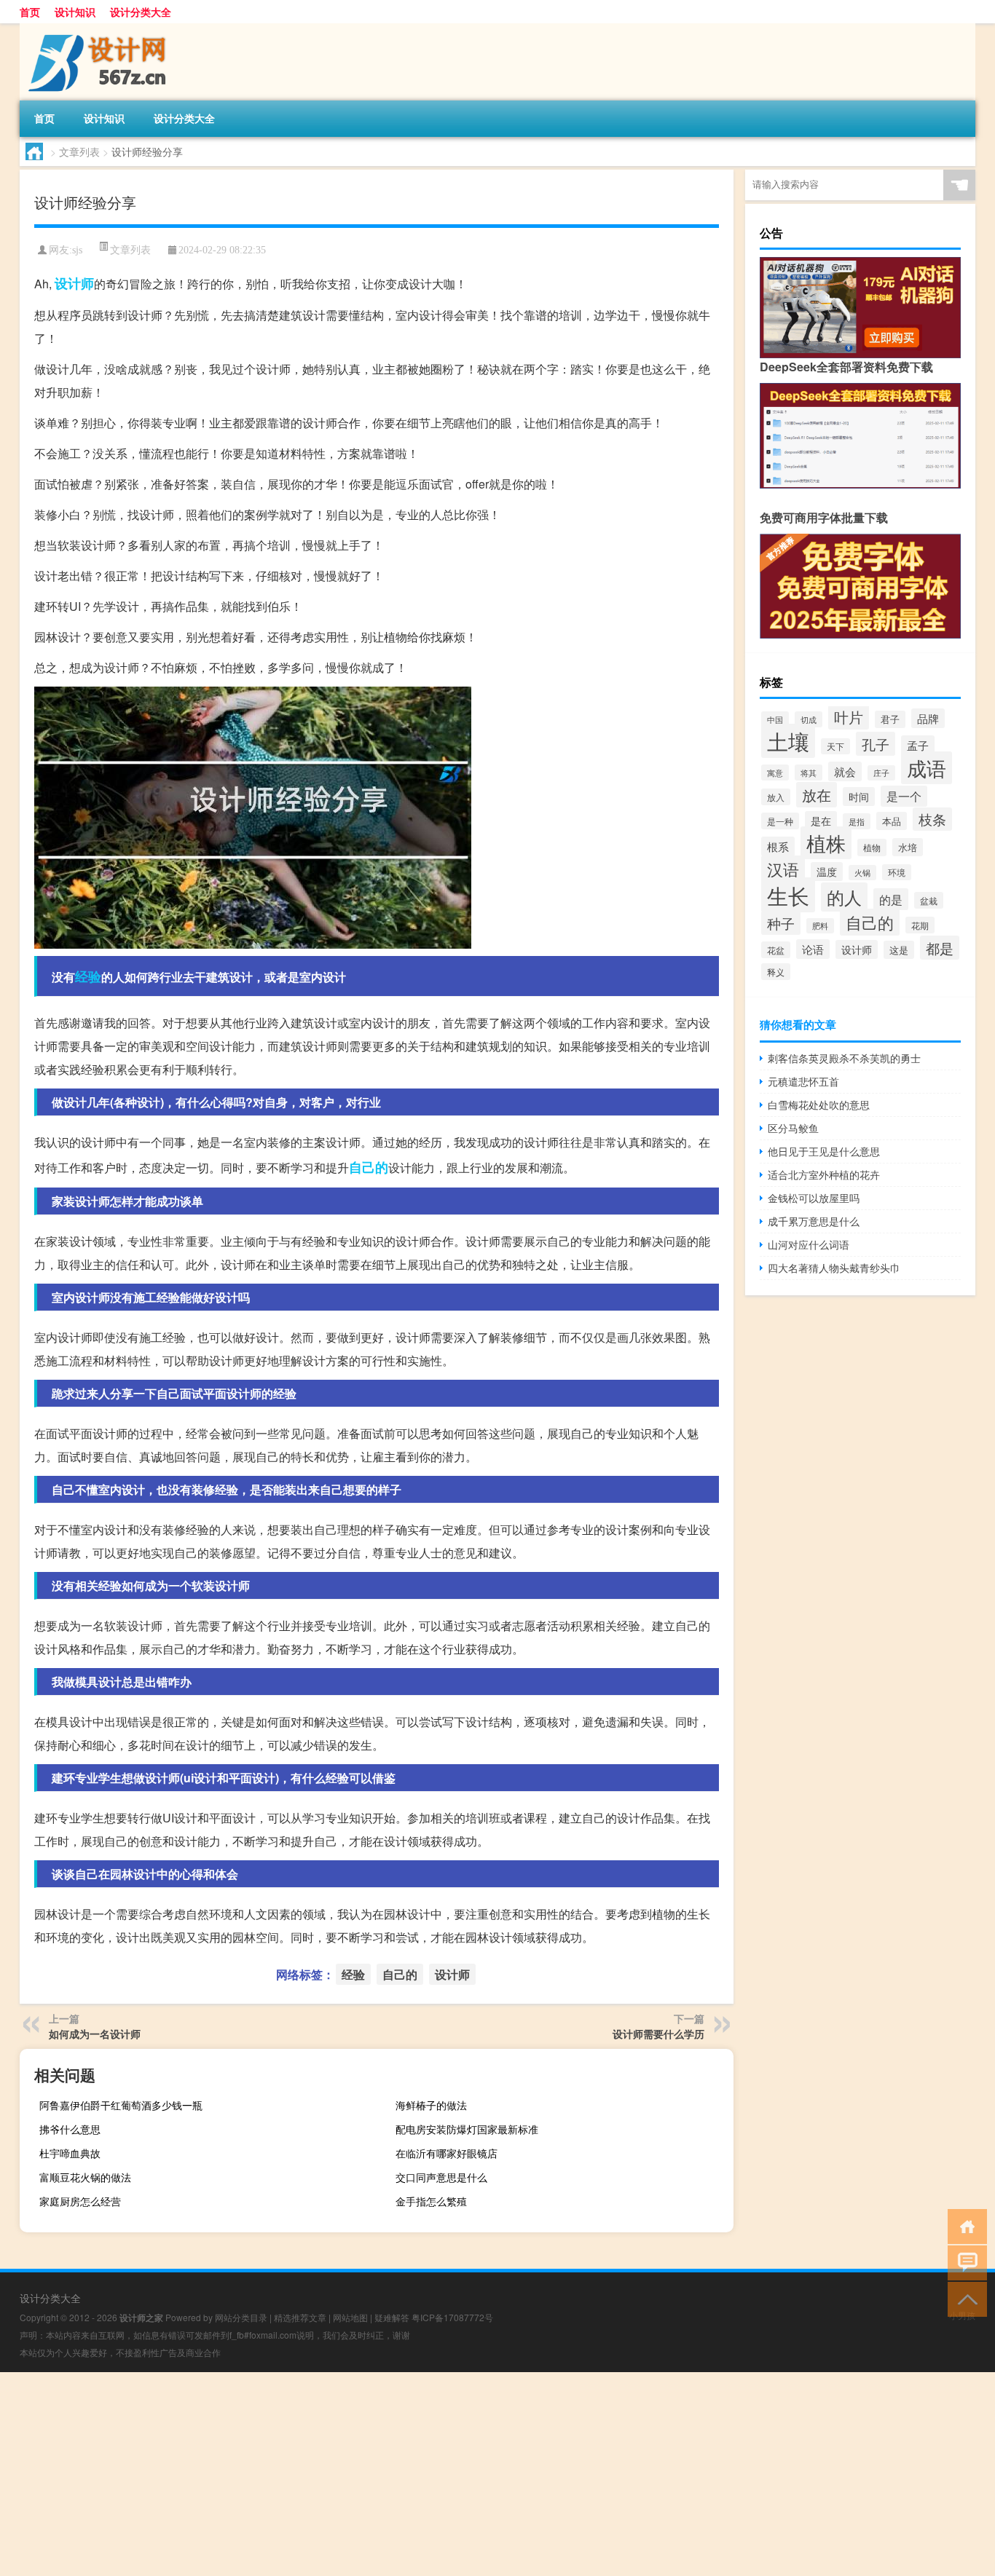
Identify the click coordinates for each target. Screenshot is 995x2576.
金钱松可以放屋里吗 (814, 1198)
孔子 (876, 744)
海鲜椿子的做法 (431, 2105)
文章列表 (79, 151)
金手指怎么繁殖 (431, 2201)
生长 (788, 895)
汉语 (783, 869)
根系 (778, 846)
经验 (88, 976)
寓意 (775, 773)
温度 (827, 872)
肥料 (820, 926)
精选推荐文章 (300, 2317)
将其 (809, 773)
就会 (845, 771)
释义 (776, 972)
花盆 (776, 950)
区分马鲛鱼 (793, 1128)
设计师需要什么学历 (658, 2034)
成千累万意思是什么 (814, 1221)
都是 (940, 948)
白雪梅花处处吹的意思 (819, 1105)
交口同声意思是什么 (441, 2177)
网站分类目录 (241, 2317)
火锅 (862, 873)
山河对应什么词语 (809, 1244)
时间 (859, 797)
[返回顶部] (964, 2298)
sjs (77, 250)
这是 (899, 950)
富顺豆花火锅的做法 (85, 2177)
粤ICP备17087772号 (452, 2317)
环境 (897, 872)
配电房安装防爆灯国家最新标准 (467, 2129)
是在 (821, 821)
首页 (30, 12)
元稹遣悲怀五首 (803, 1081)
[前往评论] (964, 2262)
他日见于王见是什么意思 (824, 1151)
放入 (776, 797)
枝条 (932, 819)
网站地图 (350, 2317)
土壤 (788, 741)
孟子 (918, 745)
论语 (813, 949)
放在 (817, 795)
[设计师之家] (96, 28)
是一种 (780, 821)
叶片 (849, 717)
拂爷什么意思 (70, 2129)
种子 (781, 923)
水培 (908, 847)
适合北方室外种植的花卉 (824, 1174)
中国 (775, 719)
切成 (809, 719)
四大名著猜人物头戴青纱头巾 (834, 1268)
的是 (891, 899)
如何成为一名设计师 (95, 2034)
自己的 (369, 1167)
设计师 (74, 283)
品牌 (928, 718)
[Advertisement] (437, 2474)
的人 (844, 897)
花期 (920, 925)
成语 (927, 768)
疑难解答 (392, 2317)
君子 (890, 719)
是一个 (904, 796)
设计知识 (75, 12)
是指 (857, 821)
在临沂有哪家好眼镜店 (447, 2153)
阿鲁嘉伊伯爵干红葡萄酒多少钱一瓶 (121, 2105)
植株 (826, 843)
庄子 (881, 773)
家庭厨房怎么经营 (80, 2201)
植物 (872, 848)
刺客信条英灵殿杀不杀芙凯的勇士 (844, 1058)
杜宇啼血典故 (70, 2153)
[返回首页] (964, 2225)
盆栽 (929, 900)
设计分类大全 (141, 12)
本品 (892, 821)
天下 (835, 746)
